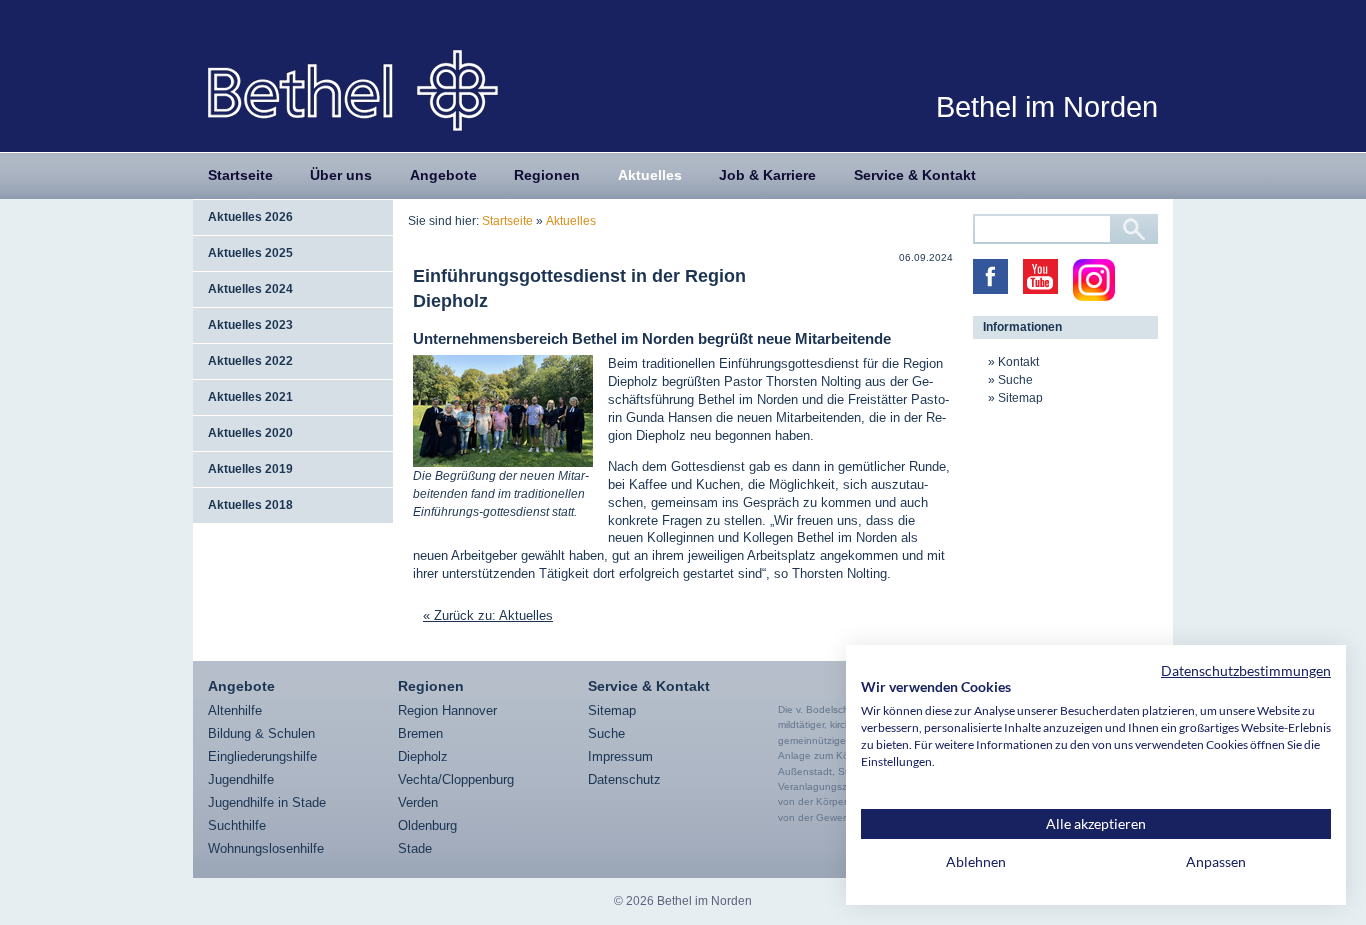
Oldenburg (427, 825)
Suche (1015, 380)
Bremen (420, 733)
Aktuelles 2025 (250, 253)
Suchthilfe (237, 825)
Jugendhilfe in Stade (267, 802)
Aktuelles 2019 (250, 469)
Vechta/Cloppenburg (456, 779)
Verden (418, 802)
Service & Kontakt (915, 175)
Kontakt (1018, 362)
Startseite (240, 175)
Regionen (547, 175)
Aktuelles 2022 (250, 361)
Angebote (443, 175)
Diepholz (423, 756)
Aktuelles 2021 (250, 397)
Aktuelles (650, 175)
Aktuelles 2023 (250, 325)
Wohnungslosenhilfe (266, 848)
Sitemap (1020, 398)
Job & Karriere (767, 175)
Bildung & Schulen (261, 733)
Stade (415, 848)
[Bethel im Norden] (353, 89)
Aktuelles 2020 (250, 433)
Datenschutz (624, 779)
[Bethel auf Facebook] (990, 276)
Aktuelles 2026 (250, 217)
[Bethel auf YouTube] (1040, 276)
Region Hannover (447, 710)
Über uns (341, 175)
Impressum (620, 756)
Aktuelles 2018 (250, 505)
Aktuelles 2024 (250, 289)
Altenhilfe (235, 710)
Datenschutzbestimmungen (1246, 670)
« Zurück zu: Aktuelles (488, 615)
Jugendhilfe (241, 779)
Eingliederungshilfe (262, 756)
